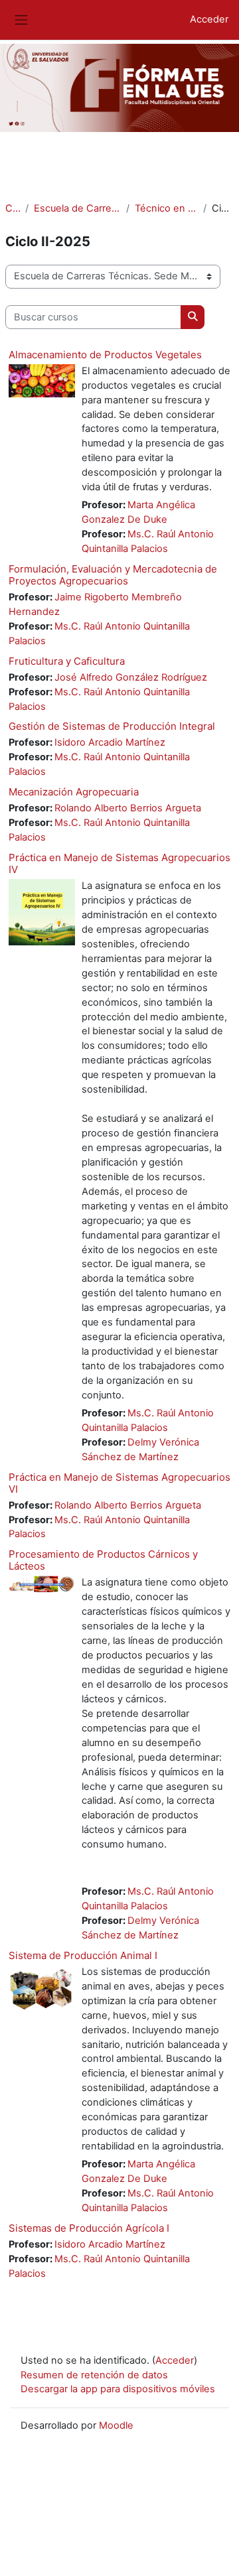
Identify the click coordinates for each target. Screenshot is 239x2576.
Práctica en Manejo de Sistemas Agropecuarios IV (119, 863)
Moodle (116, 2425)
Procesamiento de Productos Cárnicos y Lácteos (103, 1560)
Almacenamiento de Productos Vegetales (105, 355)
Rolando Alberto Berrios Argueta (129, 808)
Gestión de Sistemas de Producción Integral (112, 726)
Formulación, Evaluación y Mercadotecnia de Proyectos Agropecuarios (113, 575)
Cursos (13, 208)
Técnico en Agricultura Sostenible (166, 208)
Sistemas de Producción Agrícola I (89, 2228)
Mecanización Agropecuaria (74, 792)
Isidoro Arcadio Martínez (111, 742)
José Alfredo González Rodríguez (132, 677)
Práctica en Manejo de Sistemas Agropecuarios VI (119, 1483)
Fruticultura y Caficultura (67, 661)
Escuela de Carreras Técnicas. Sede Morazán (78, 208)
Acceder (209, 19)
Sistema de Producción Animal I (83, 1955)
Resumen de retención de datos (94, 2375)
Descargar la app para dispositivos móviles (118, 2389)
